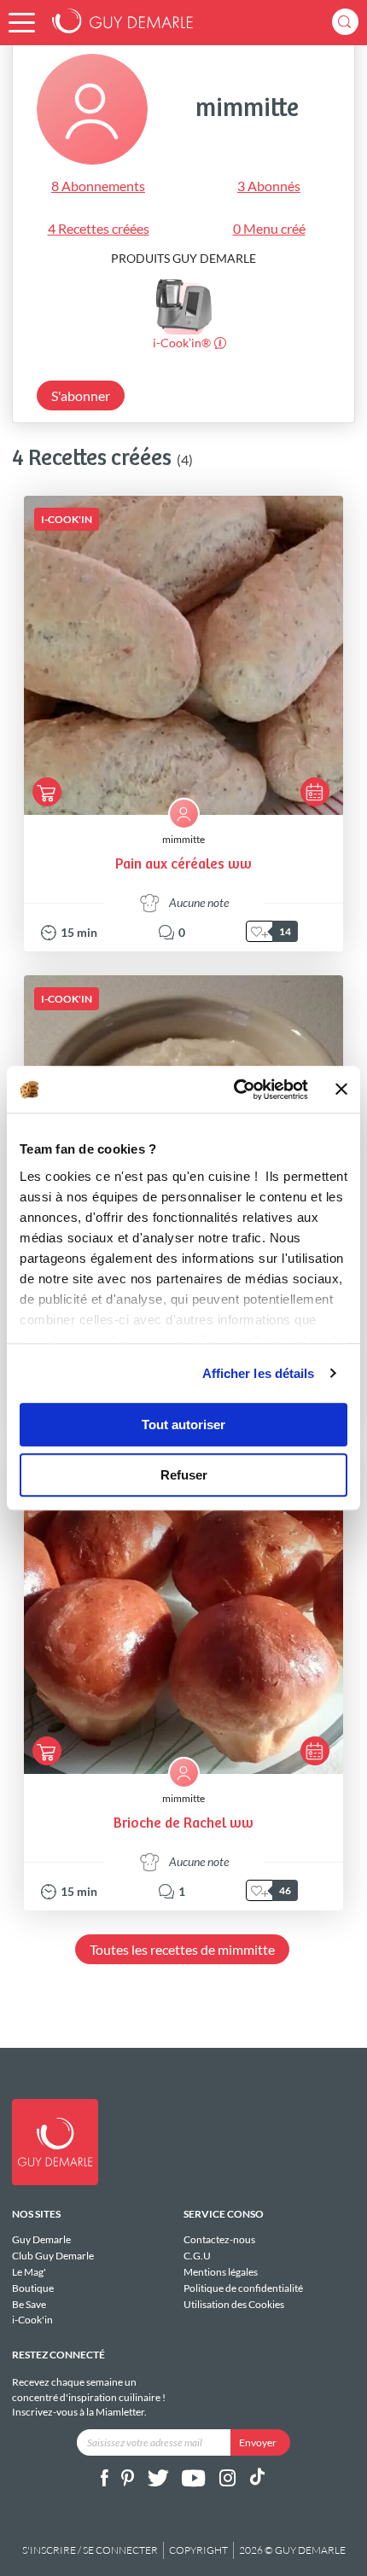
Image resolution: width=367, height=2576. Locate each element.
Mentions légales (221, 2272)
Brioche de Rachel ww (183, 1824)
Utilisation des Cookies (234, 2304)
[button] (22, 23)
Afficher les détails (259, 1373)
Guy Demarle (41, 2240)
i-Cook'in (32, 2320)
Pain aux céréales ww (183, 865)
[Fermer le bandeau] (341, 1090)
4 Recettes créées (99, 228)
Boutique (33, 2288)
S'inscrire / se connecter (90, 2550)
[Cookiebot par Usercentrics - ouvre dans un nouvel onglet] (235, 1090)
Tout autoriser (183, 1425)
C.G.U (197, 2256)
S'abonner (81, 395)
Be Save (29, 2304)
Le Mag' (29, 2272)
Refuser (184, 1475)
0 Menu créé (269, 228)
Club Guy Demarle (53, 2256)
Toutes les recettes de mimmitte (182, 1949)
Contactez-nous (219, 2240)
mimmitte (183, 839)
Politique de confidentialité (243, 2288)
